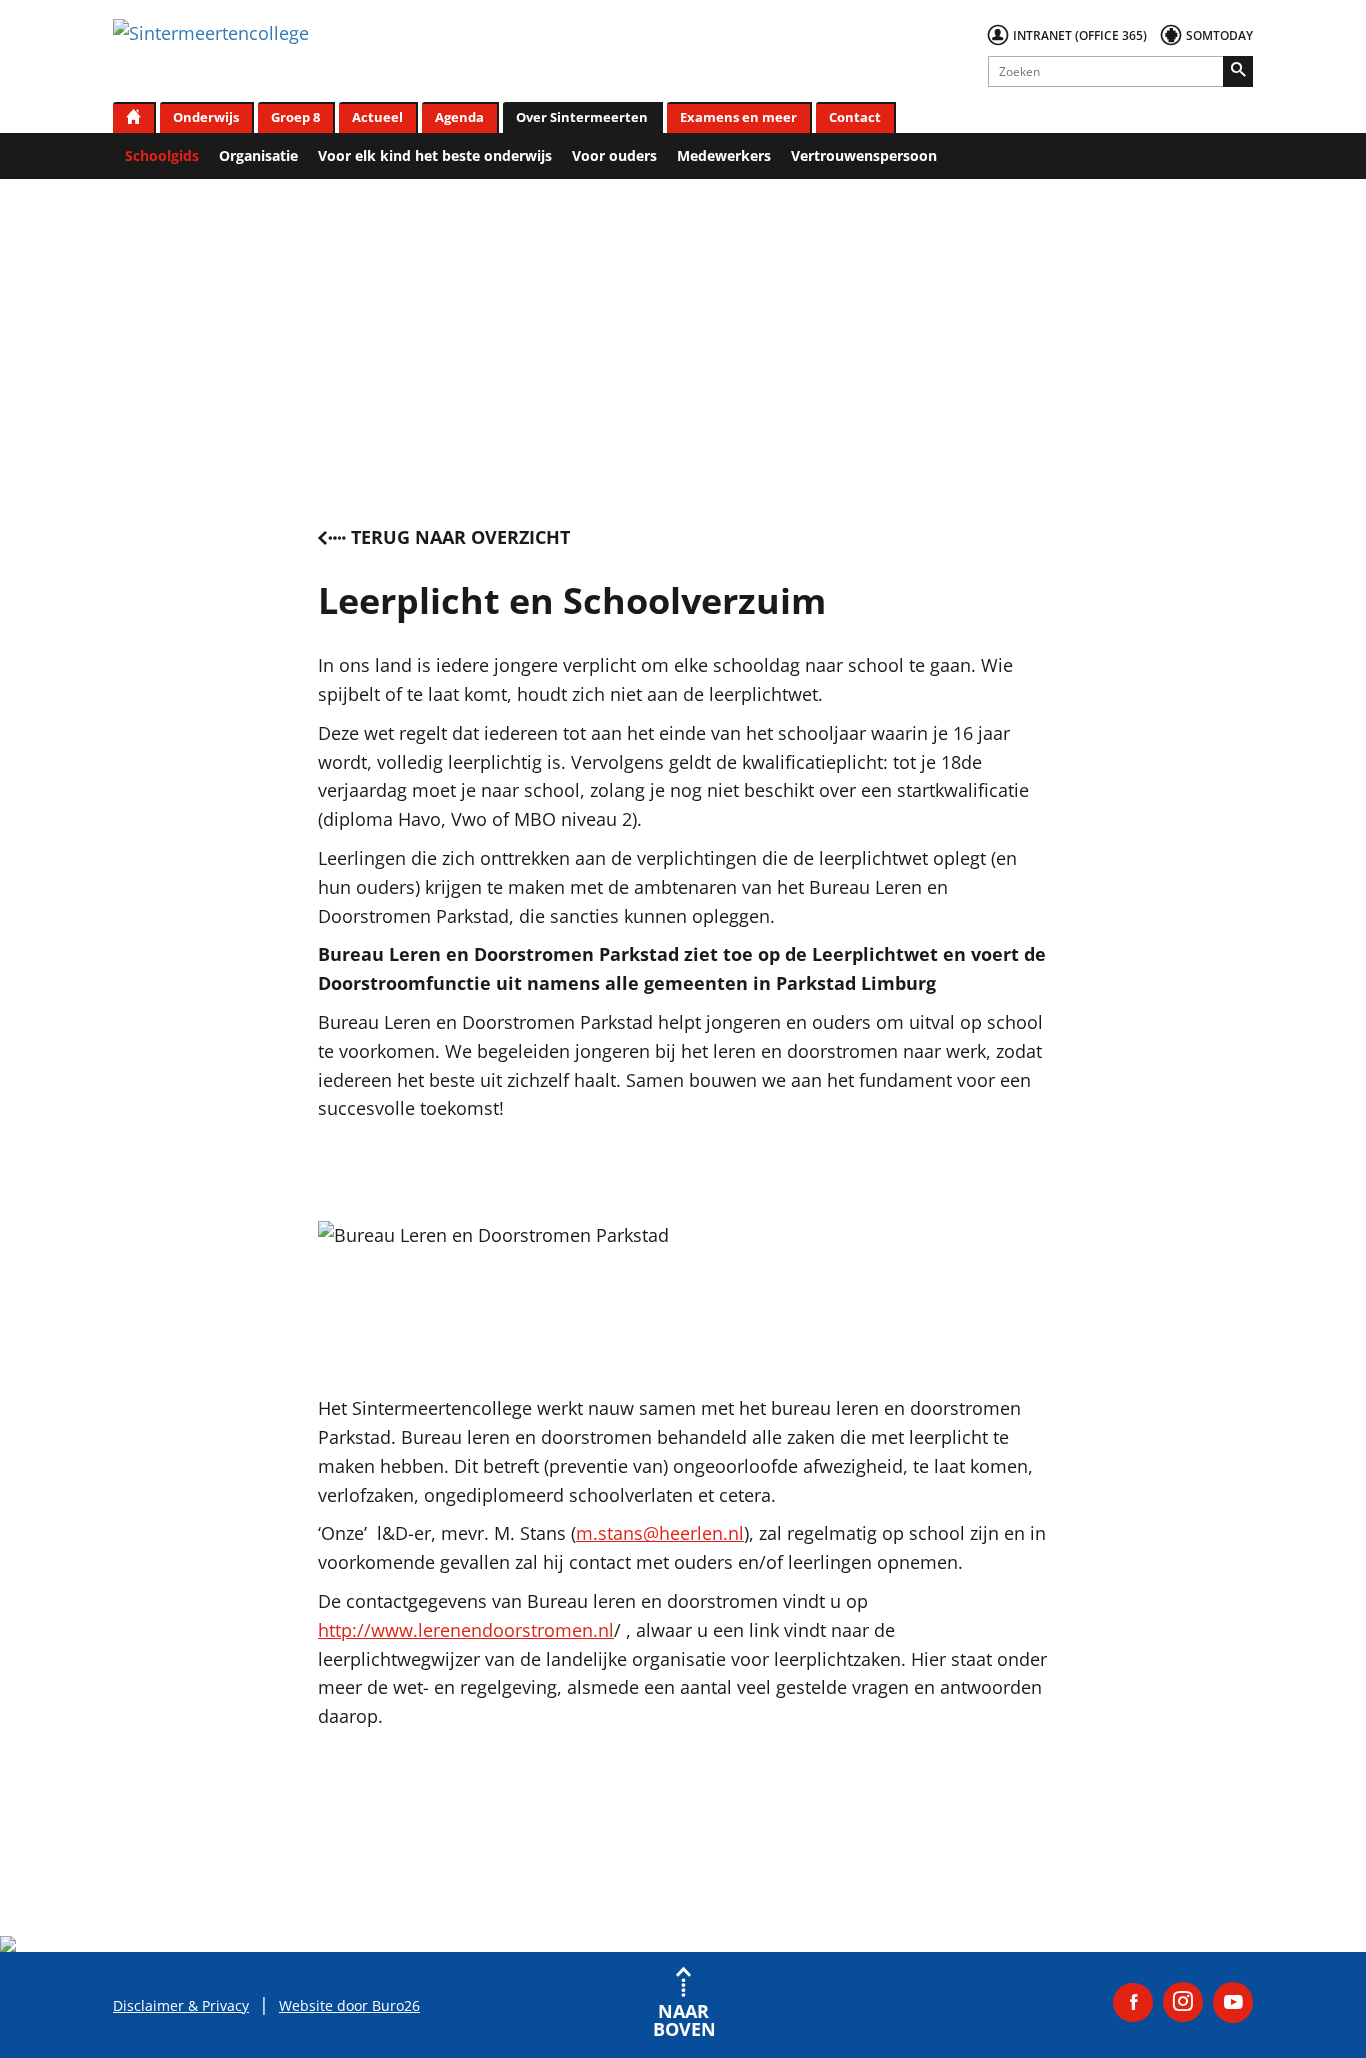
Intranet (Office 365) (1080, 35)
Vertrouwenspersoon (864, 155)
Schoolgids (162, 155)
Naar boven (683, 2018)
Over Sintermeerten (582, 117)
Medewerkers (724, 155)
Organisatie (258, 155)
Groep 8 (295, 117)
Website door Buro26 (349, 2005)
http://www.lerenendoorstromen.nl (466, 1630)
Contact (855, 117)
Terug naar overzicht (460, 537)
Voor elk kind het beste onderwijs (435, 155)
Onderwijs (206, 117)
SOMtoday (1219, 35)
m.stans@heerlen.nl (660, 1533)
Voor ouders (614, 155)
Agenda (459, 117)
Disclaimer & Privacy (181, 2005)
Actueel (377, 117)
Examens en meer (738, 117)
